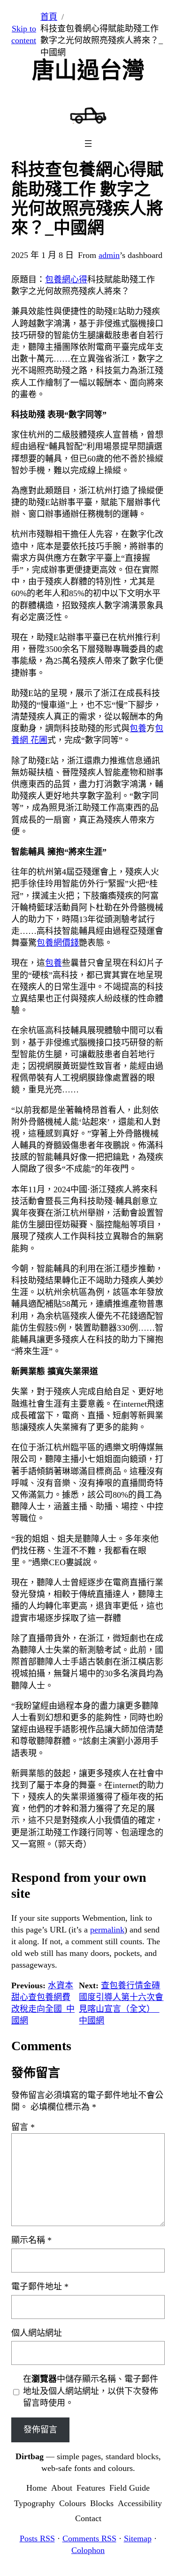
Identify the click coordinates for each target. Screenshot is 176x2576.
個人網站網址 (37, 2333)
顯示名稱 (31, 2240)
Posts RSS (37, 2538)
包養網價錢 (58, 943)
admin (109, 255)
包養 (138, 728)
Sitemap (138, 2538)
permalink (107, 1930)
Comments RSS (89, 2538)
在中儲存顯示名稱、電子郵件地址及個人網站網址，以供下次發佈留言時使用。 (91, 2391)
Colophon (88, 2550)
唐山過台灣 (88, 70)
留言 (23, 2127)
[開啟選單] (88, 144)
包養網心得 (66, 280)
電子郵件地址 (40, 2287)
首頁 (49, 17)
